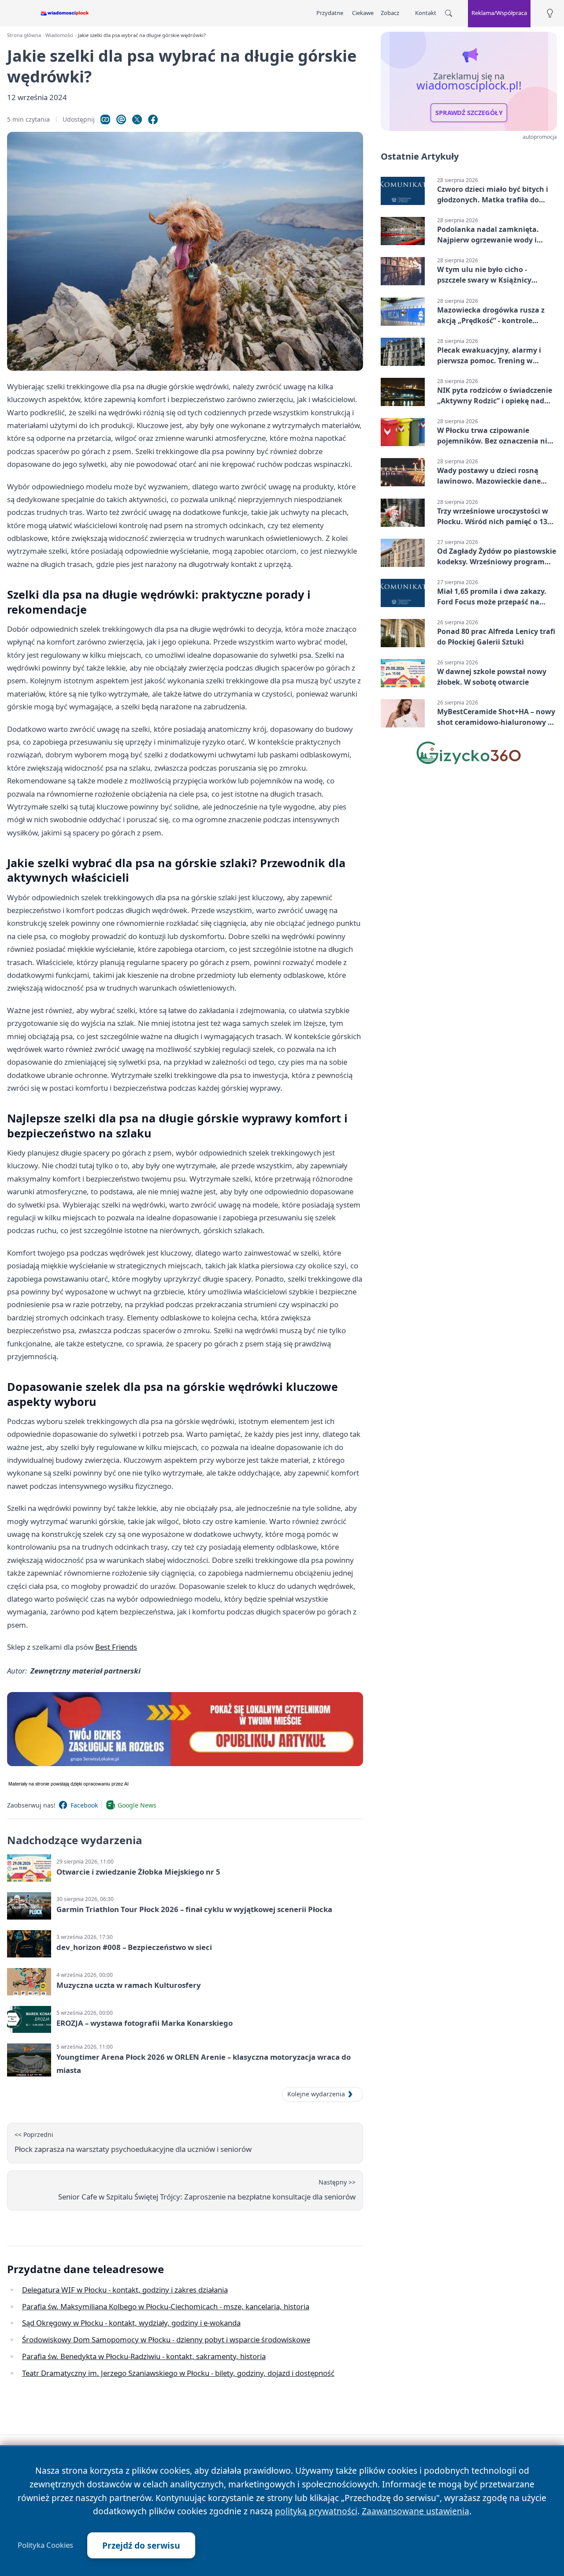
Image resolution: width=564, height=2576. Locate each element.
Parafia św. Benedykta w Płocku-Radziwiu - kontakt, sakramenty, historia (144, 2356)
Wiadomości (59, 35)
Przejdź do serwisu (141, 2545)
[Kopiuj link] (105, 119)
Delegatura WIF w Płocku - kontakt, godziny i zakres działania (125, 2290)
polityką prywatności (316, 2511)
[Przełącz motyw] (550, 13)
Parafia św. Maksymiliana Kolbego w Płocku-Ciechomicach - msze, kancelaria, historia (166, 2306)
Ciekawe (363, 13)
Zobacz (390, 13)
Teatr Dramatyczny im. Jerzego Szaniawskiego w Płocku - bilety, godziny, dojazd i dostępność (178, 2373)
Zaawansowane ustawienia (416, 2511)
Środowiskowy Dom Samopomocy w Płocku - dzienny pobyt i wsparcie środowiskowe (166, 2339)
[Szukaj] (449, 13)
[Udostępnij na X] (137, 119)
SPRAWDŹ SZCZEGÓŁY (469, 113)
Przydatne (330, 13)
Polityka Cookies (45, 2545)
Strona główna (24, 35)
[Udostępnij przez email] (121, 119)
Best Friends (116, 1647)
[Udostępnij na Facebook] (153, 119)
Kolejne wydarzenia (316, 2094)
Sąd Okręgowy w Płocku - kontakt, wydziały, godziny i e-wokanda (131, 2323)
